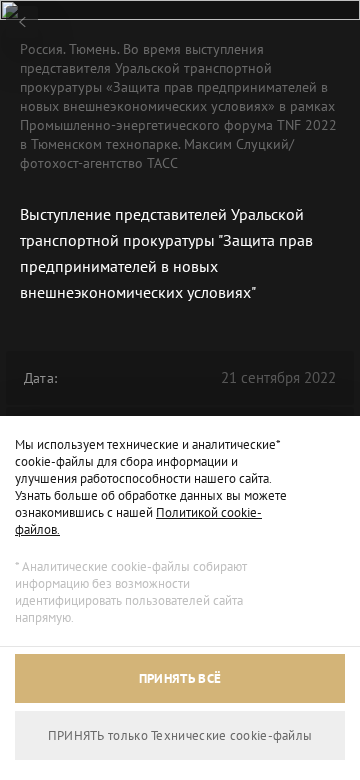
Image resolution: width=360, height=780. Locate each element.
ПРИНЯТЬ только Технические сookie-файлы (180, 735)
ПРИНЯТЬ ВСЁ (180, 678)
